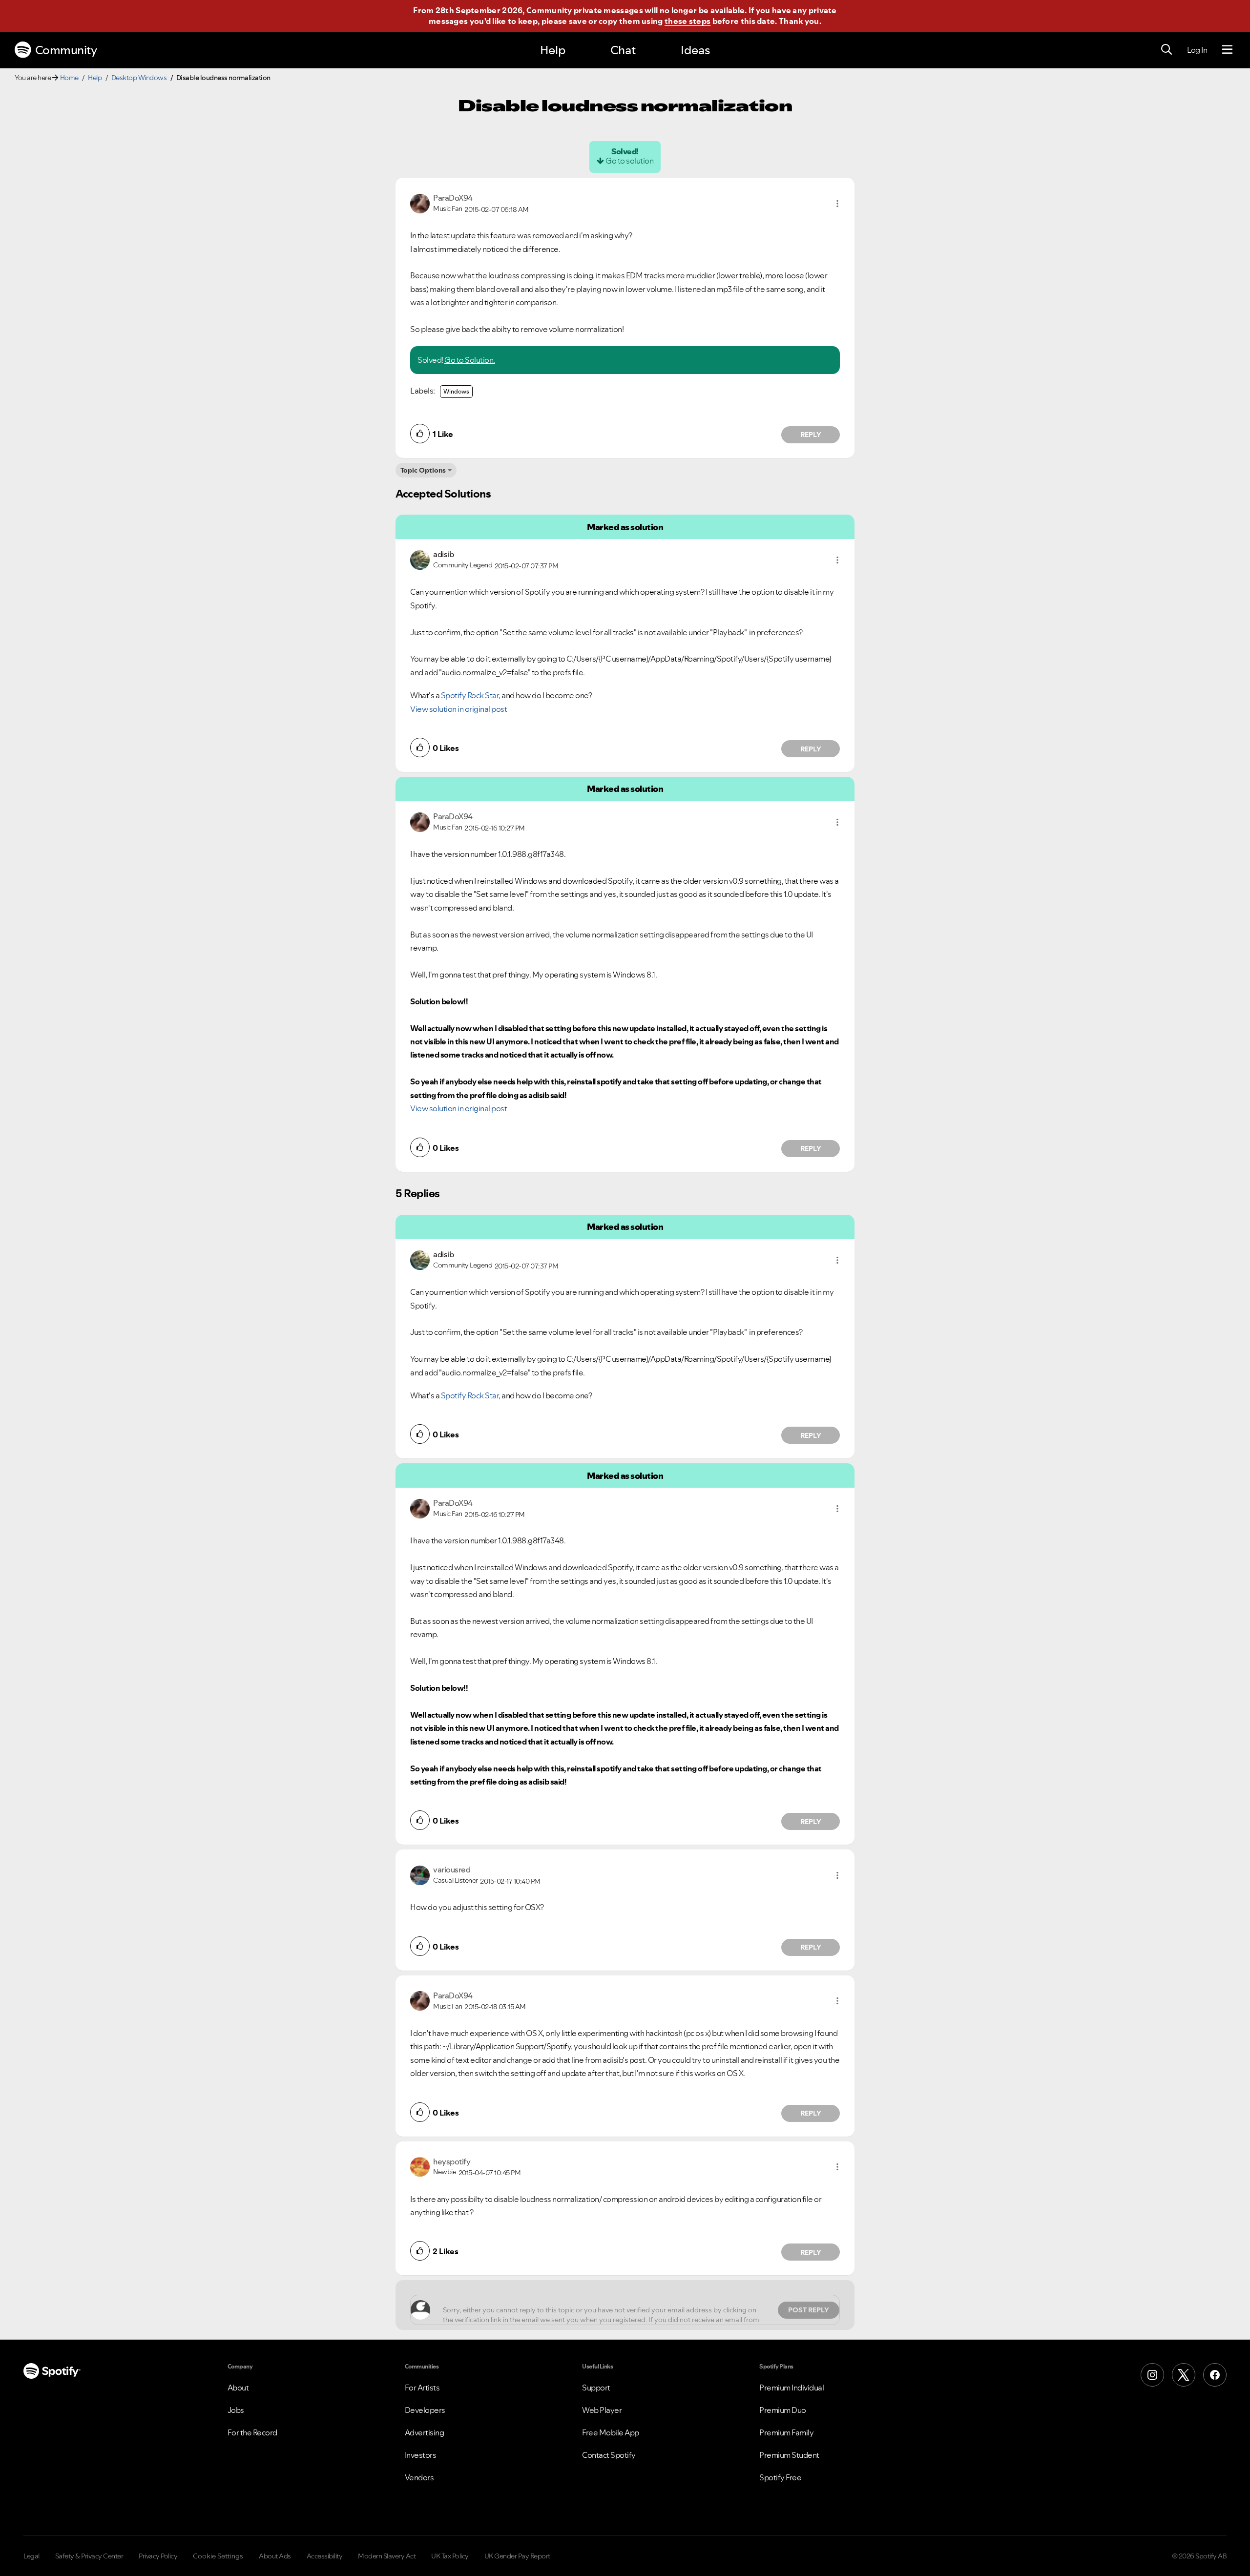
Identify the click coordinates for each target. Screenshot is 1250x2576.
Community (66, 50)
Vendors (419, 2477)
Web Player (602, 2410)
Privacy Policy (158, 2556)
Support (596, 2388)
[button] (837, 204)
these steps (687, 21)
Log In (1197, 50)
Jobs (236, 2410)
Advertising (425, 2432)
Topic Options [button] (423, 470)
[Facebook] (1215, 2375)
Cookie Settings (218, 2556)
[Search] (1167, 50)
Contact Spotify (609, 2455)
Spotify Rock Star (470, 695)
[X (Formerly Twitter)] (1184, 2375)
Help (553, 50)
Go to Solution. (470, 360)
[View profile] (420, 203)
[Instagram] (1152, 2375)
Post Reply (809, 2310)
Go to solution (629, 161)
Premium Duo (783, 2410)
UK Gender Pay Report (517, 2556)
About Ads (275, 2556)
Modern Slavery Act (387, 2556)
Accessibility (325, 2556)
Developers (425, 2410)
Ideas (695, 50)
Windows (456, 391)
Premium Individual (792, 2388)
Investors (421, 2455)
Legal (31, 2556)
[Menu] (1227, 50)
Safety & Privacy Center (89, 2556)
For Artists (422, 2388)
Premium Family (786, 2432)
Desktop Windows (139, 78)
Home (69, 78)
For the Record (252, 2432)
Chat (623, 50)
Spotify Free (780, 2477)
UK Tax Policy (450, 2556)
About (238, 2388)
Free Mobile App (611, 2432)
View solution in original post (458, 709)
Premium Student (789, 2455)
